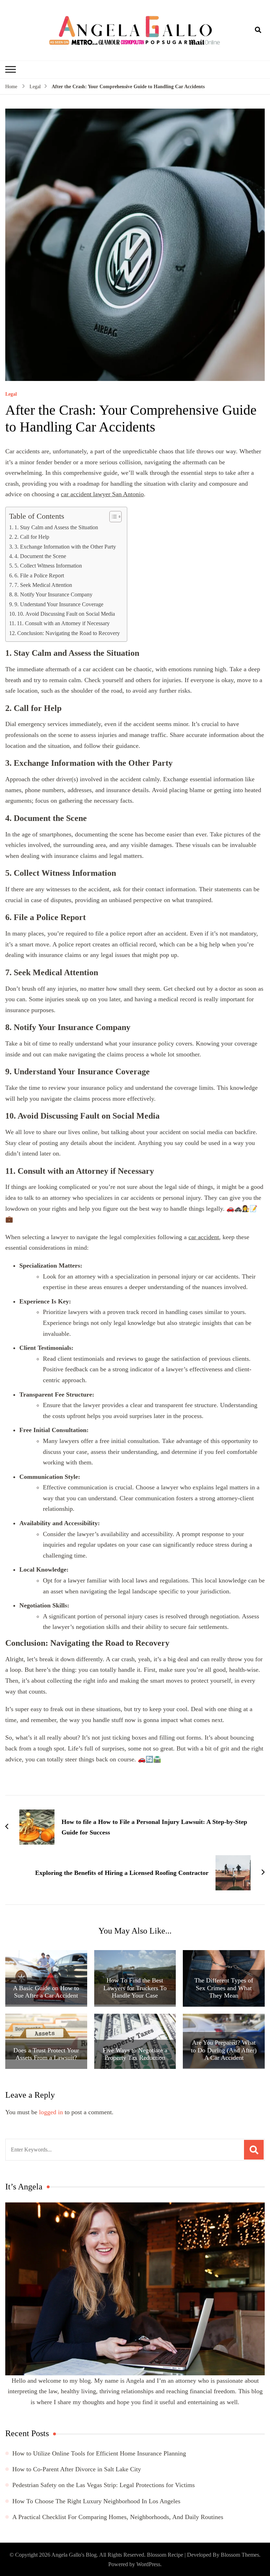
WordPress (148, 2564)
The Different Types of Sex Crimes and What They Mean (224, 1988)
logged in (51, 2112)
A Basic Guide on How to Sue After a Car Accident (46, 1992)
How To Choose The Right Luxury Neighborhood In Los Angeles (96, 2501)
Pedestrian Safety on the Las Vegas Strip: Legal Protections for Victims (104, 2485)
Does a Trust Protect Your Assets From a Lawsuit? (46, 2054)
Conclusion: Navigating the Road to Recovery (69, 633)
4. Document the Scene (40, 556)
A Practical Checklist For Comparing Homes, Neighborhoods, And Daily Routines (118, 2517)
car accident (204, 1237)
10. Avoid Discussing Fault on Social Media (66, 614)
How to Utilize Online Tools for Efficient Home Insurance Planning (99, 2453)
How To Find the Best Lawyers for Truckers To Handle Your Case (135, 1988)
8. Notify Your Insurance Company (53, 595)
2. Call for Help (32, 537)
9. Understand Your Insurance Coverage (59, 604)
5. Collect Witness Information (48, 566)
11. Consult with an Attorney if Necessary (63, 623)
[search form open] (258, 30)
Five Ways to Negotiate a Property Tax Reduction (135, 2054)
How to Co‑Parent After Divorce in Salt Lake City (77, 2469)
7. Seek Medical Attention (43, 585)
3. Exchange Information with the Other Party (65, 547)
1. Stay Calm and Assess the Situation (56, 528)
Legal (11, 394)
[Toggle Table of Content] (112, 517)
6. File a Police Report (39, 576)
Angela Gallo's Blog (74, 2555)
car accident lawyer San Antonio (102, 494)
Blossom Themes (240, 2555)
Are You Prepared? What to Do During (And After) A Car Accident (224, 2050)
